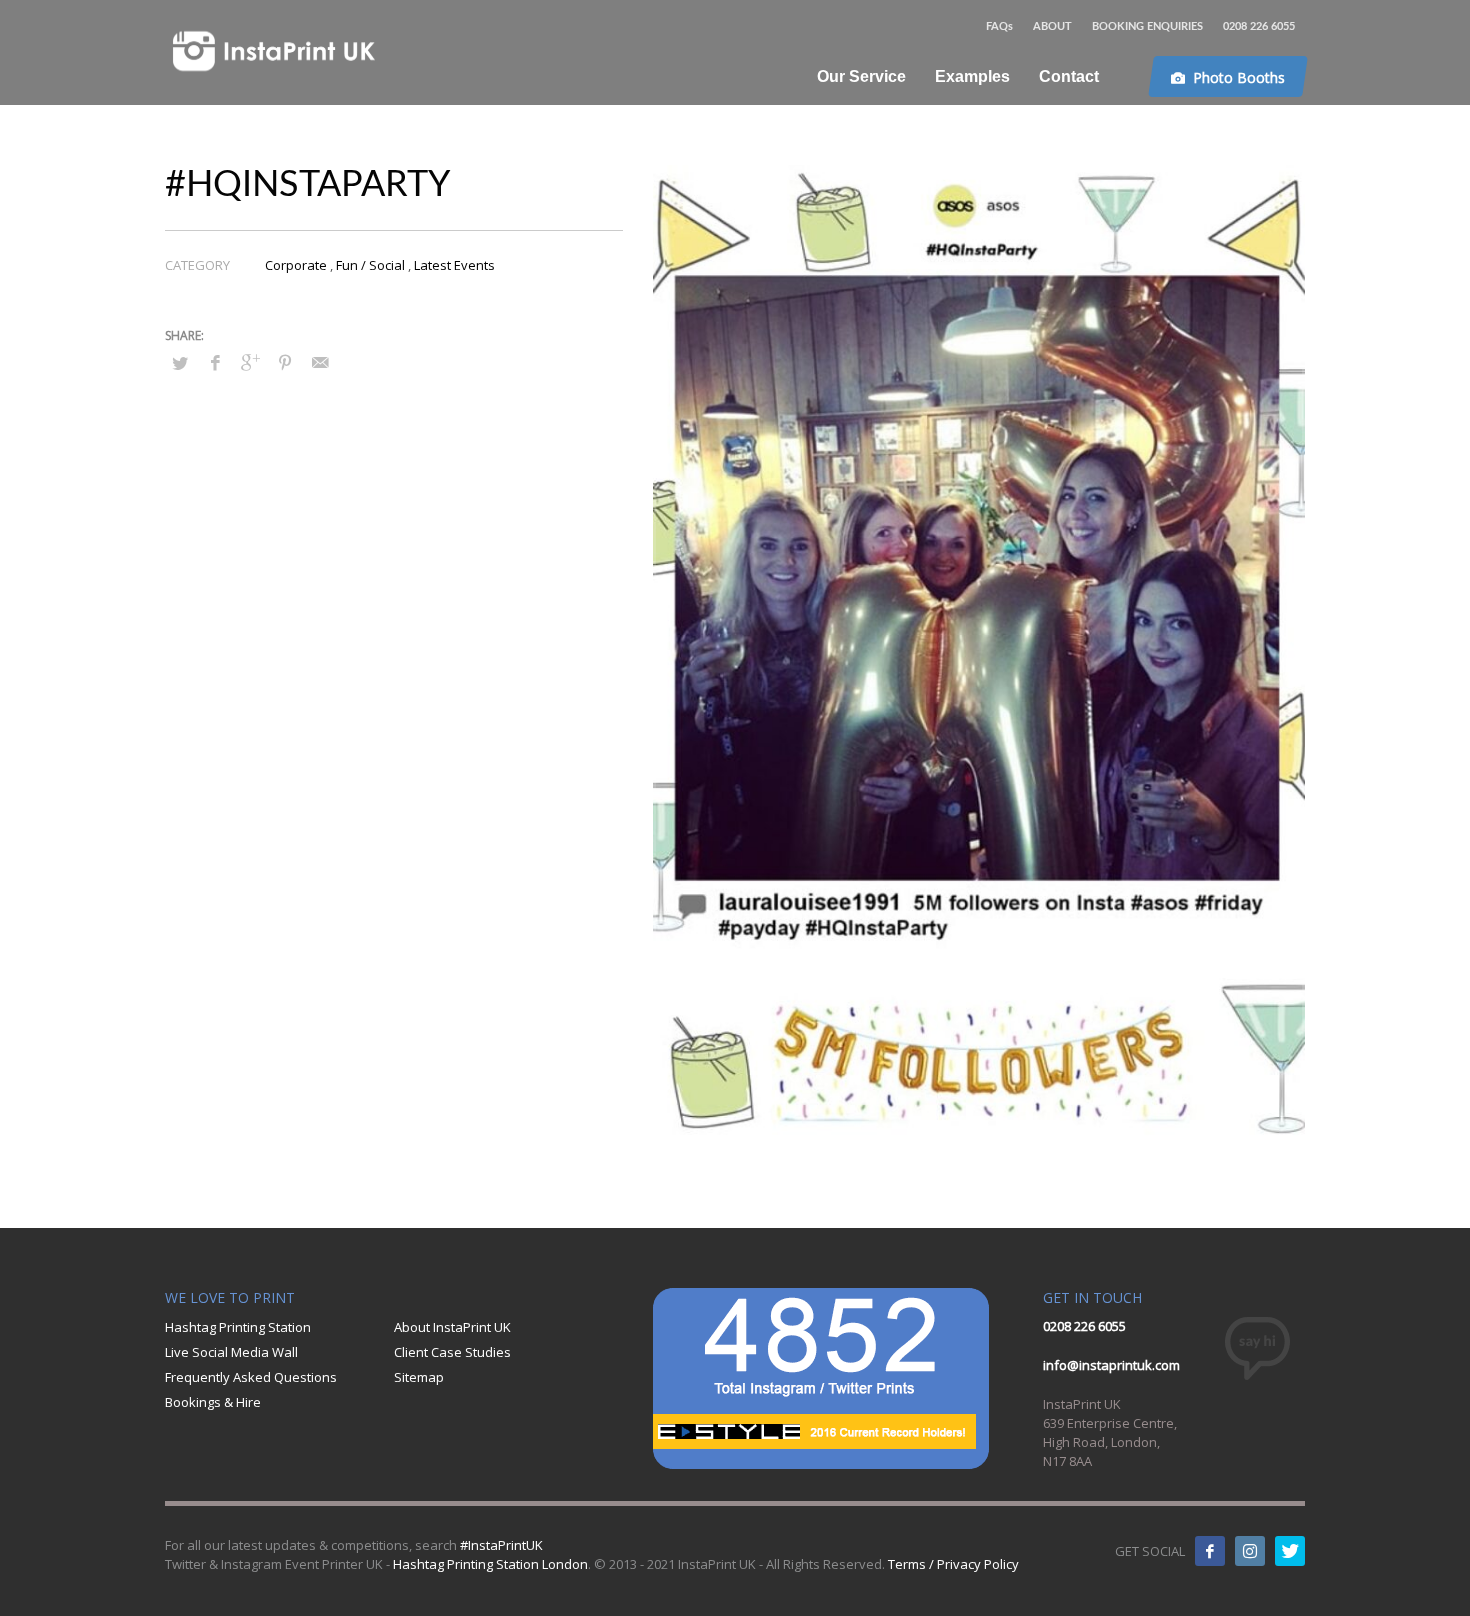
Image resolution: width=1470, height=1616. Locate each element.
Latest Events (454, 265)
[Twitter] (1290, 1551)
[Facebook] (1210, 1551)
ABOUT (1052, 26)
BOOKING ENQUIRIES (1147, 26)
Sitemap (419, 1377)
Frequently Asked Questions (251, 1377)
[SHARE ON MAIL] (320, 362)
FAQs (999, 26)
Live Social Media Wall (231, 1352)
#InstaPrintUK (501, 1545)
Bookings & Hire (213, 1402)
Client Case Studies (452, 1352)
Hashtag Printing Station (238, 1327)
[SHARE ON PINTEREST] (285, 362)
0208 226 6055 (1259, 26)
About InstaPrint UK (452, 1327)
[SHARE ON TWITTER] (180, 363)
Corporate (296, 265)
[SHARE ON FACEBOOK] (215, 362)
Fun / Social (370, 265)
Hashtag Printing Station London (490, 1564)
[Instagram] (1250, 1551)
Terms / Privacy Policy (953, 1564)
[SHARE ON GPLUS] (250, 362)
